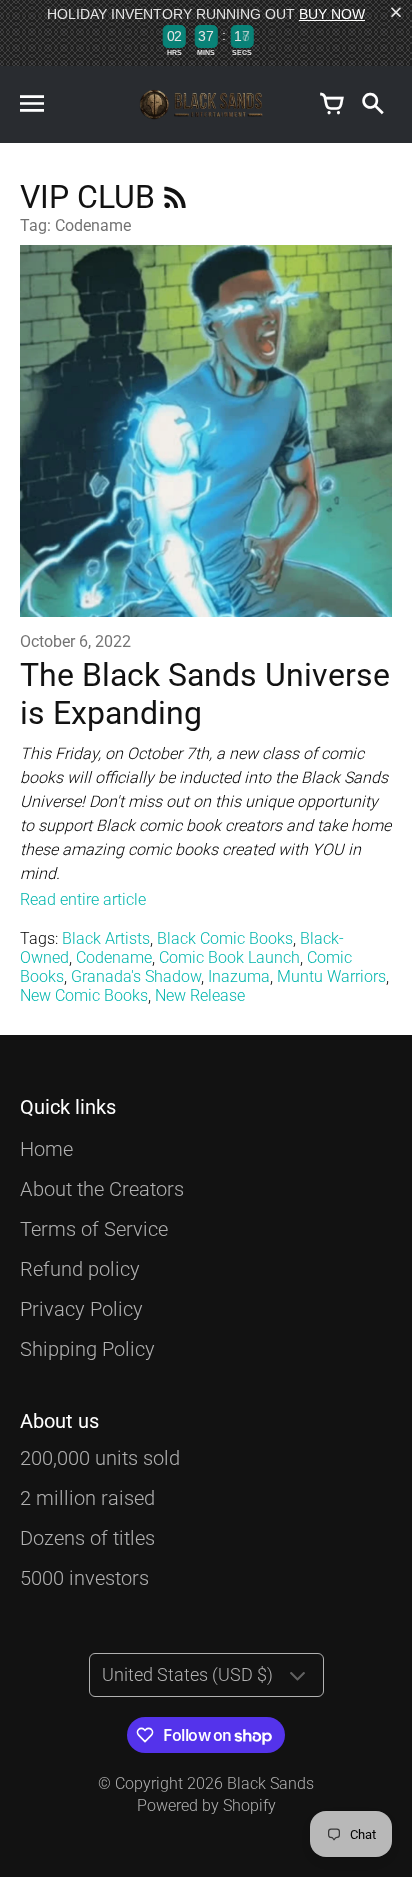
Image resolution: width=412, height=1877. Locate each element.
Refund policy (80, 1269)
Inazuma (239, 976)
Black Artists (106, 938)
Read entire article (83, 899)
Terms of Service (94, 1229)
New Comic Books (84, 995)
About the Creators (102, 1189)
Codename (114, 957)
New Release (200, 995)
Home (46, 1149)
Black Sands (270, 1783)
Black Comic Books (225, 938)
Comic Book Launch (229, 957)
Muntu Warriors (331, 976)
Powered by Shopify (206, 1805)
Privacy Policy (81, 1309)
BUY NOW (332, 14)
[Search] (372, 105)
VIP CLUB (91, 197)
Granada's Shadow (136, 976)
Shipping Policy (87, 1349)
